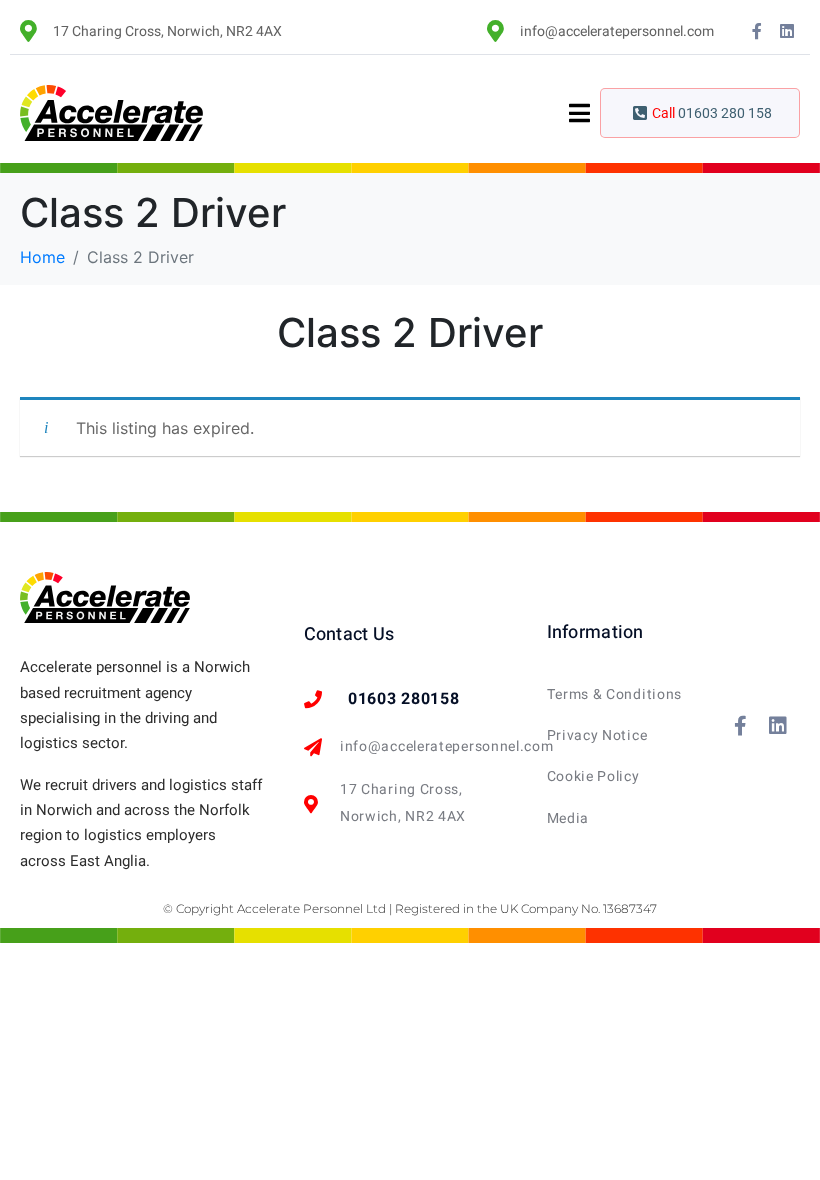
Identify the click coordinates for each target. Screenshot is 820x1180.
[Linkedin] (787, 31)
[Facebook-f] (757, 31)
